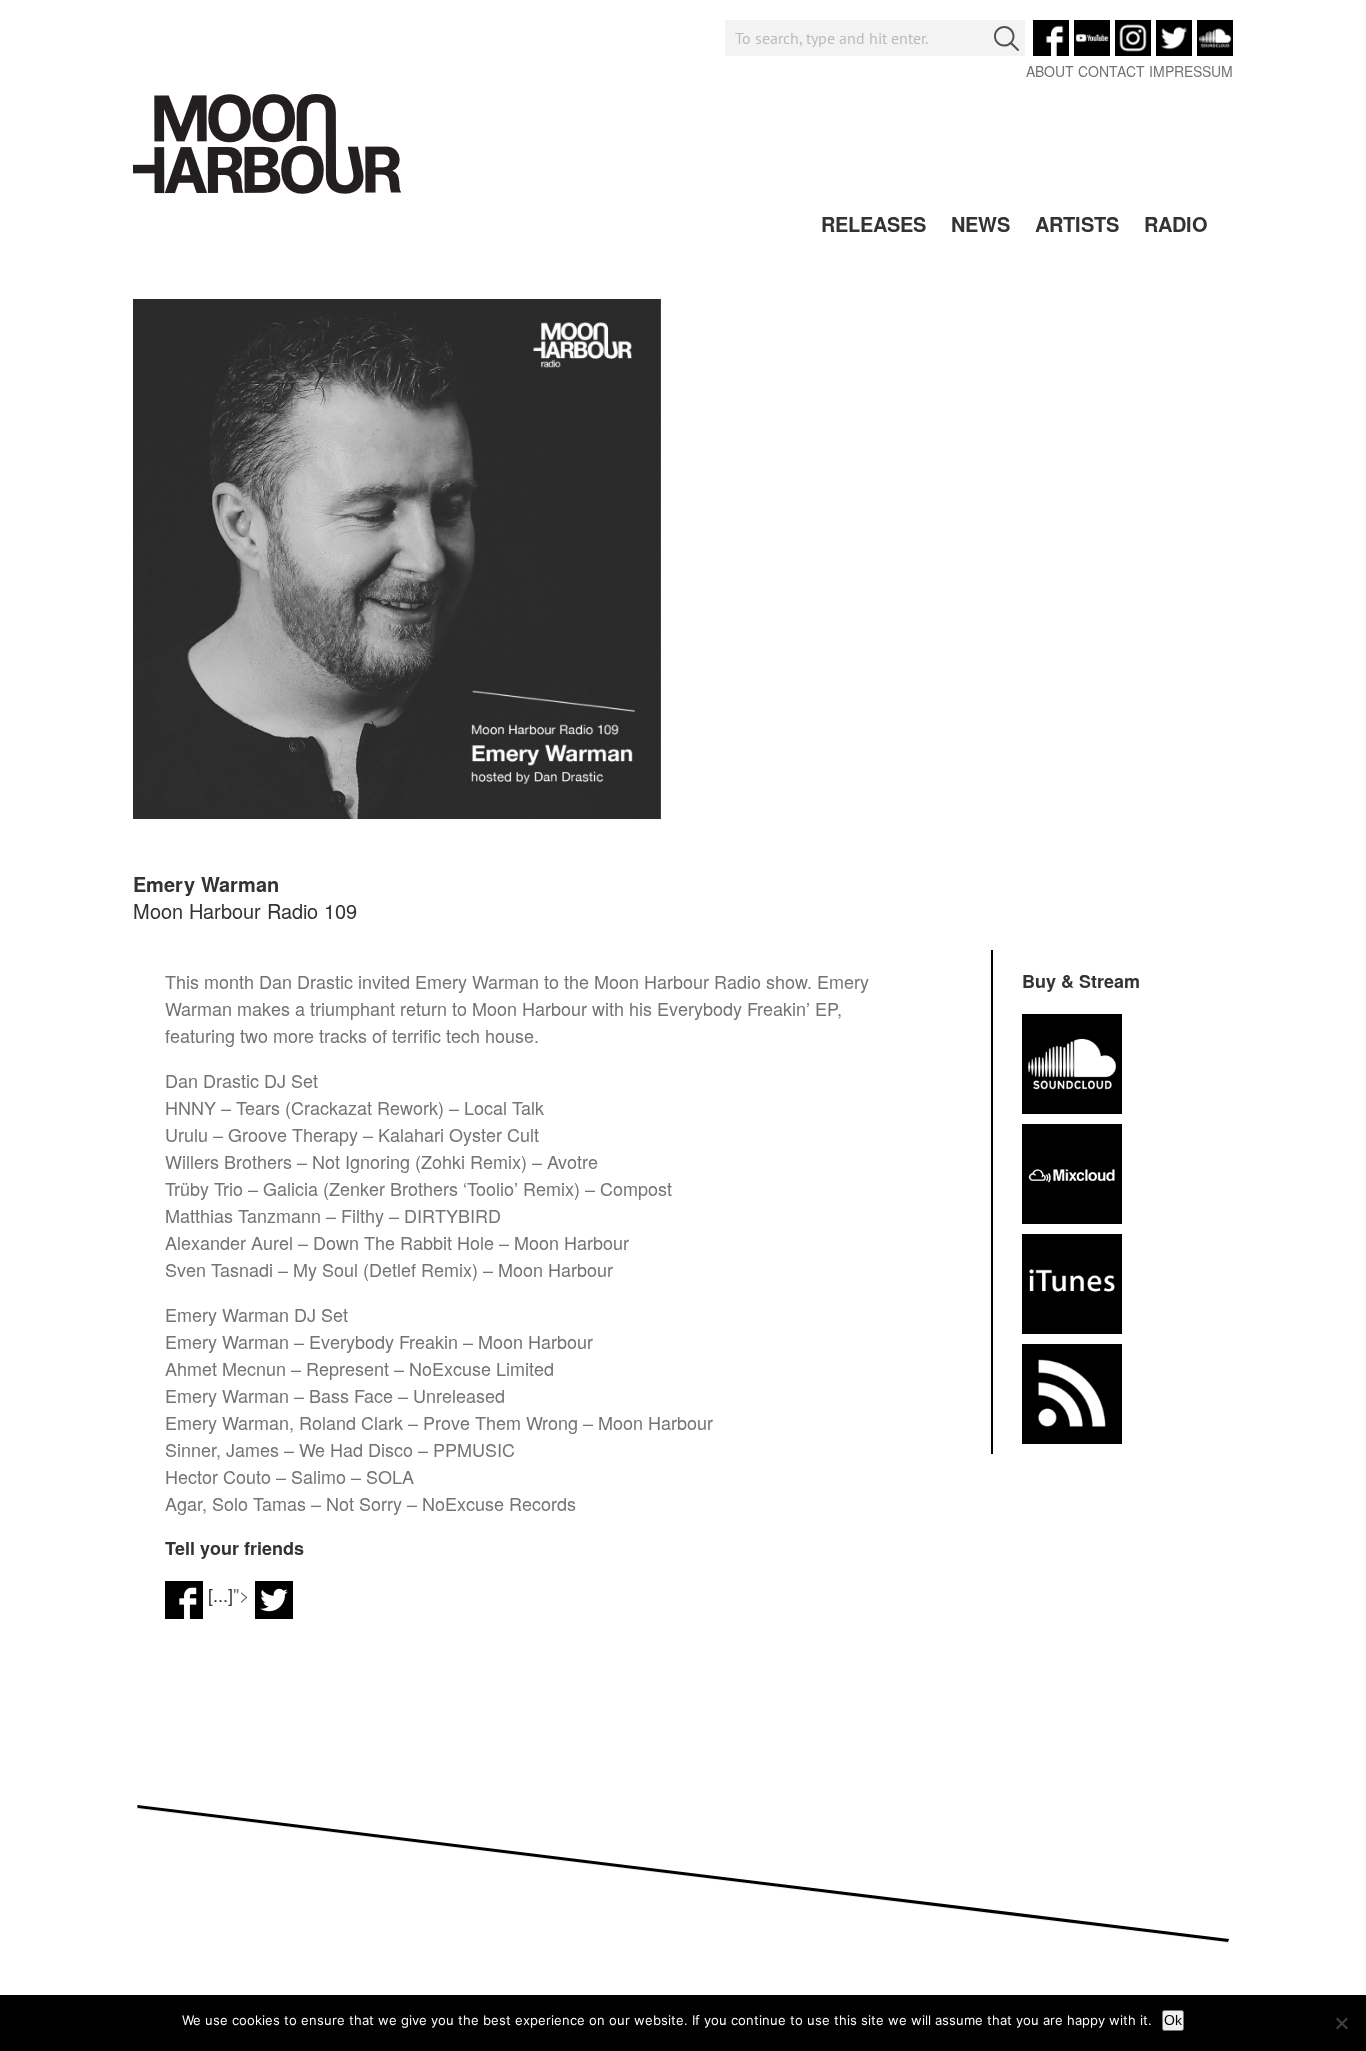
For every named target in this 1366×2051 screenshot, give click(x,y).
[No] (1341, 2023)
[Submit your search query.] (1006, 38)
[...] (220, 1594)
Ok (1173, 2020)
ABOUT (1050, 71)
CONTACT (1111, 71)
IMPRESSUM (1191, 71)
